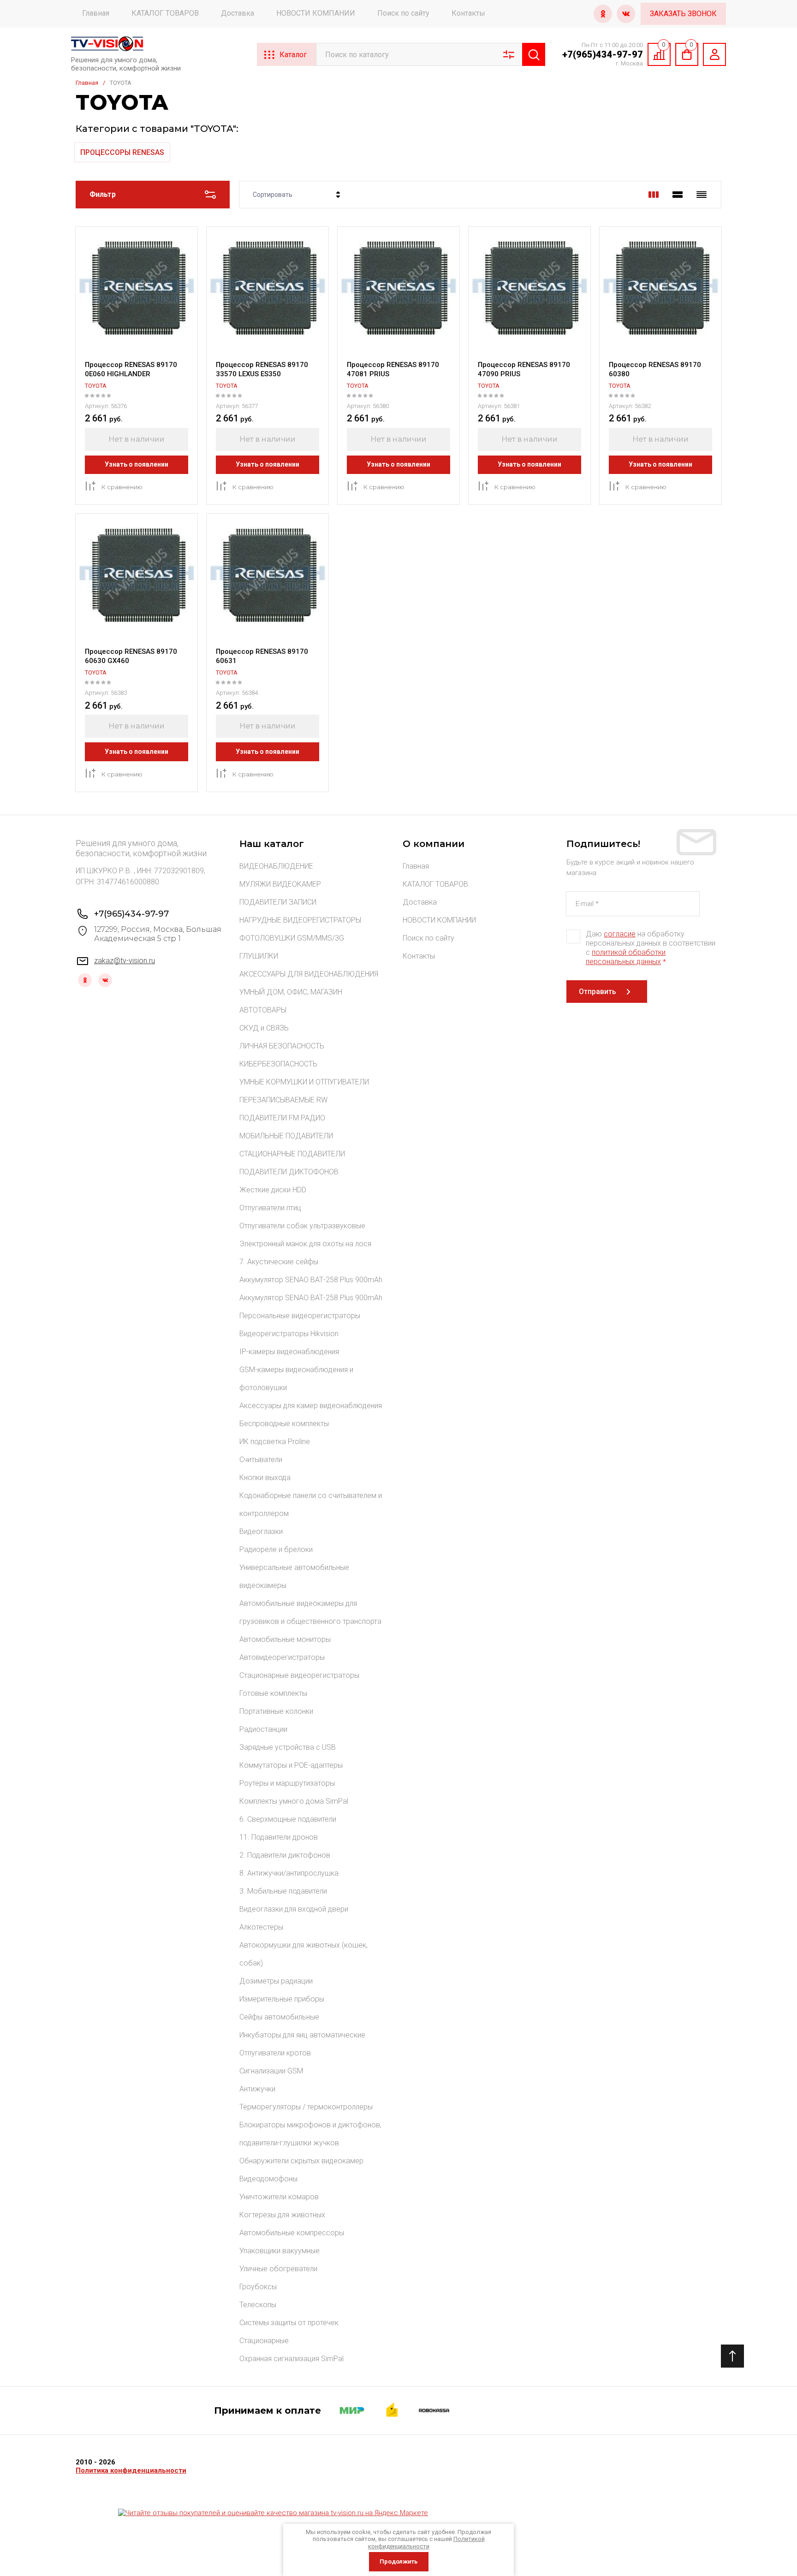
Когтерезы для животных (282, 2215)
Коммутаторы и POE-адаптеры (291, 1765)
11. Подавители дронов (279, 1837)
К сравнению (122, 487)
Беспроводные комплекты (284, 1424)
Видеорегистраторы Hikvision (289, 1334)
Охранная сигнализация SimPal (291, 2359)
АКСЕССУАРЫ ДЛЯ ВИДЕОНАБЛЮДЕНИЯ (309, 974)
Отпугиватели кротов (275, 2053)
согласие (620, 934)
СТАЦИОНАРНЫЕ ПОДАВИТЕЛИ (292, 1154)
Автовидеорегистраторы (282, 1657)
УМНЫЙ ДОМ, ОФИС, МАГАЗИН (291, 992)
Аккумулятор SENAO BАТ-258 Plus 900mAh (311, 1280)
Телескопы (258, 2305)
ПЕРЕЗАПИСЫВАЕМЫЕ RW (283, 1100)
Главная (96, 13)
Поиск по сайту (403, 13)
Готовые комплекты (273, 1693)
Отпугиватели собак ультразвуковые (302, 1226)
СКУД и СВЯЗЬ (264, 1028)
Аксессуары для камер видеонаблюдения (311, 1406)
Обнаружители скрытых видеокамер (301, 2161)
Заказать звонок (683, 14)
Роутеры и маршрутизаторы (287, 1783)
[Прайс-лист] (702, 195)
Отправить (598, 992)
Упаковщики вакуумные (280, 2251)
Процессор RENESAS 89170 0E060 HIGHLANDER (131, 369)
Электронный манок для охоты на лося (305, 1244)
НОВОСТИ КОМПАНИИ (316, 13)
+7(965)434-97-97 (603, 54)
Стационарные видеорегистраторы (299, 1675)
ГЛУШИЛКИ (259, 956)
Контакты (468, 13)
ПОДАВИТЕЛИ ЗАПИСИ (278, 902)
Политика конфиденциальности (131, 2470)
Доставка (238, 13)
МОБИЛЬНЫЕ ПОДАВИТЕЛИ (286, 1136)
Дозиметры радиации (276, 1981)
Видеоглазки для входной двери (294, 1909)
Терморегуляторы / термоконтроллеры (306, 2107)
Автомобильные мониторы (285, 1639)
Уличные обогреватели (278, 2269)
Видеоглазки (261, 1531)
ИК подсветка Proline (275, 1442)
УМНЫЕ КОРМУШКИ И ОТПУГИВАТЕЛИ (304, 1082)
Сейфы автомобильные (279, 2017)
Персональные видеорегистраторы (300, 1316)
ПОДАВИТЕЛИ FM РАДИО (282, 1118)
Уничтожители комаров (279, 2197)
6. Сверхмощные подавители (288, 1819)
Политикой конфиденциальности (426, 2543)
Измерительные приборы (282, 1999)
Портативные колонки (276, 1711)
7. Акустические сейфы (279, 1262)
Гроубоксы (258, 2287)
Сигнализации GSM (271, 2071)
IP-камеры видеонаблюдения (289, 1352)
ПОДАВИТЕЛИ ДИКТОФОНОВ (289, 1172)
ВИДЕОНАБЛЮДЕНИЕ (276, 866)
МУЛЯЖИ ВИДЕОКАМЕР (280, 884)
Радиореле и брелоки (276, 1549)
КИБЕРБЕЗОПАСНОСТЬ (278, 1064)
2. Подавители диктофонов (285, 1855)
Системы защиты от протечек (289, 2323)
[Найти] (534, 54)
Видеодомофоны (268, 2179)
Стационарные (264, 2341)
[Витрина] (654, 195)
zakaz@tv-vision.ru (125, 961)
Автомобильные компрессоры (292, 2233)
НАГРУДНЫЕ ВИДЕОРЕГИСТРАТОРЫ (300, 920)
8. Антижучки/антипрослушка (289, 1873)
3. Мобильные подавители (283, 1891)
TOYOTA (96, 386)
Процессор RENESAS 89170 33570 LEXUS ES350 (262, 369)
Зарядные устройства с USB (288, 1747)
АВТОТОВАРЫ (263, 1010)
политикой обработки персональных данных (626, 957)
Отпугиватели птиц (270, 1208)
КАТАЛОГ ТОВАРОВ (165, 13)
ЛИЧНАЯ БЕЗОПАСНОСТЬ (282, 1046)
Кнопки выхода (265, 1477)
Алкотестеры (261, 1927)
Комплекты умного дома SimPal (294, 1801)
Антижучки (257, 2089)
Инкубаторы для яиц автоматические (302, 2035)
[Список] (678, 195)
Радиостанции (263, 1729)
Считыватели (261, 1460)
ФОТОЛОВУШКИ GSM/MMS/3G (292, 938)
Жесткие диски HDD (273, 1190)
